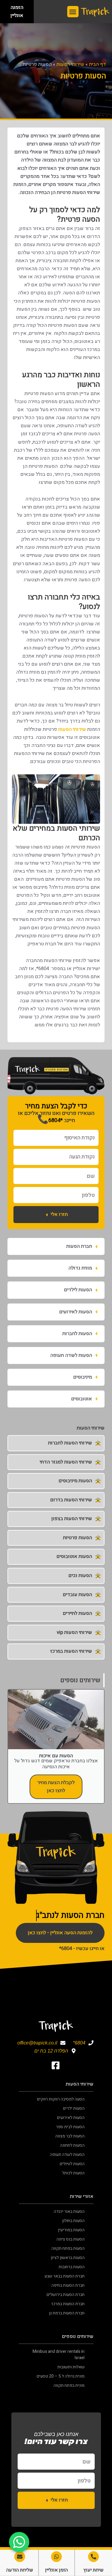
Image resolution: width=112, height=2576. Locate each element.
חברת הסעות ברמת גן (67, 2313)
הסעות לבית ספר (70, 2127)
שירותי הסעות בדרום (71, 1500)
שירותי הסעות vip (74, 1632)
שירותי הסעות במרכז (71, 1651)
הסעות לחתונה (72, 2145)
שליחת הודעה (20, 2570)
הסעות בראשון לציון (68, 2258)
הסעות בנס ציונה (70, 2239)
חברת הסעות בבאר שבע (65, 2276)
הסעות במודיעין (71, 2230)
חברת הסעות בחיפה (68, 2285)
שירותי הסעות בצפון (72, 1519)
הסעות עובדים (77, 1595)
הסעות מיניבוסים (75, 1481)
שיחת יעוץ (93, 2570)
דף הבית (98, 64)
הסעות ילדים (74, 2108)
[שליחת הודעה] (20, 2557)
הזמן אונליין (56, 2570)
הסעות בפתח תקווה (68, 2248)
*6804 (50, 1120)
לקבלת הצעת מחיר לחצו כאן (56, 1787)
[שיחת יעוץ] (93, 2557)
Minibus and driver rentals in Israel (59, 2355)
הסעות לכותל (73, 2173)
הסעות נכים (80, 1576)
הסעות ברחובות (72, 2267)
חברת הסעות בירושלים (66, 2295)
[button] (73, 12)
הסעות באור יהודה (69, 2211)
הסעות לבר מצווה (70, 2136)
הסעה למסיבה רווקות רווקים (61, 2099)
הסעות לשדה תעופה (67, 2155)
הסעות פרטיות (78, 1538)
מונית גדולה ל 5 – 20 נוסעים (61, 2376)
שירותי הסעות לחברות (70, 1443)
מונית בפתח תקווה (69, 2385)
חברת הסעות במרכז (68, 2304)
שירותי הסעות (70, 64)
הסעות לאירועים (71, 2118)
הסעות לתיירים (77, 1613)
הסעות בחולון (73, 2221)
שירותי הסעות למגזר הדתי (66, 1462)
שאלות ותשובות (71, 2367)
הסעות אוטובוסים (74, 1556)
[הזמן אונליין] (56, 2557)
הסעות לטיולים (72, 2164)
